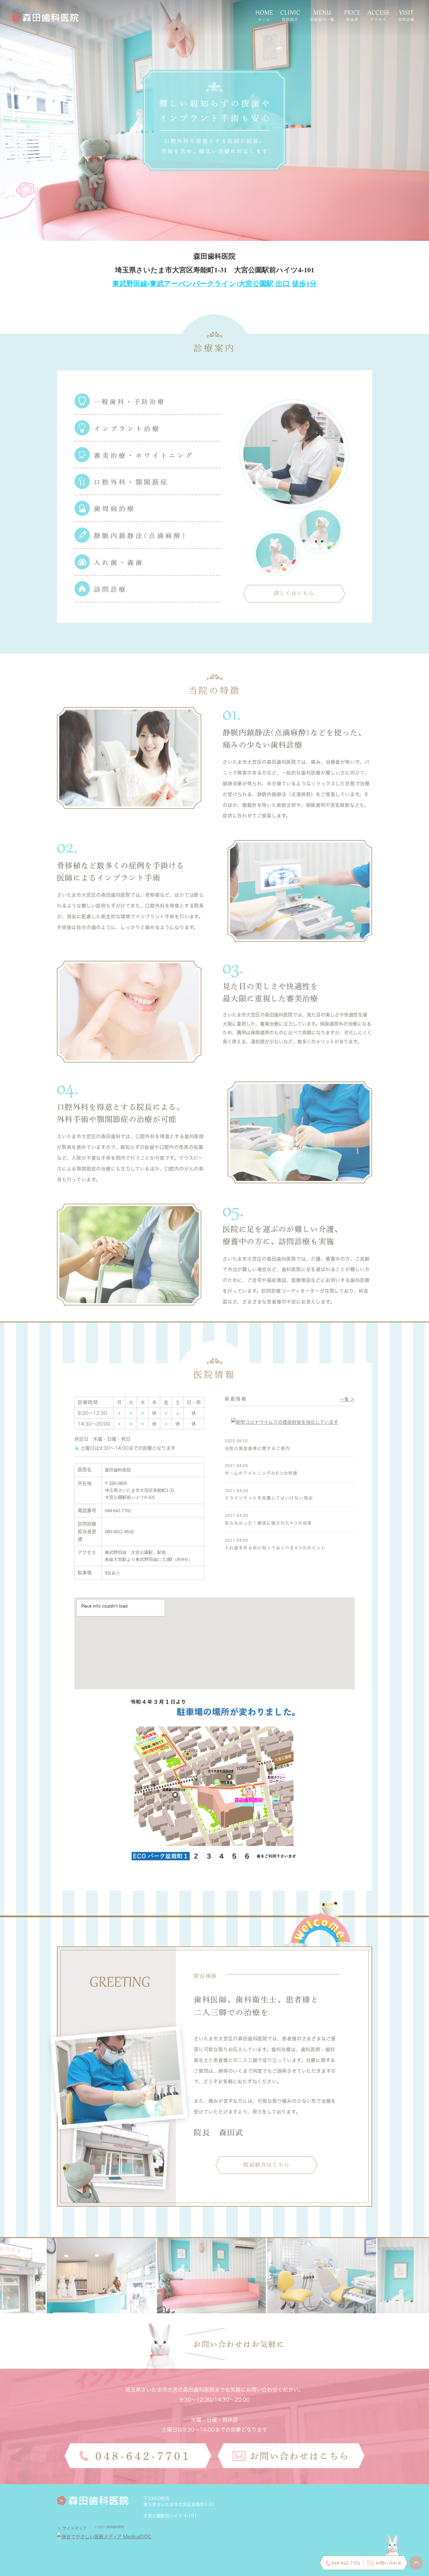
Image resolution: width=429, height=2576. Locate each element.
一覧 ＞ (347, 1399)
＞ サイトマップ (72, 2528)
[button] (294, 594)
